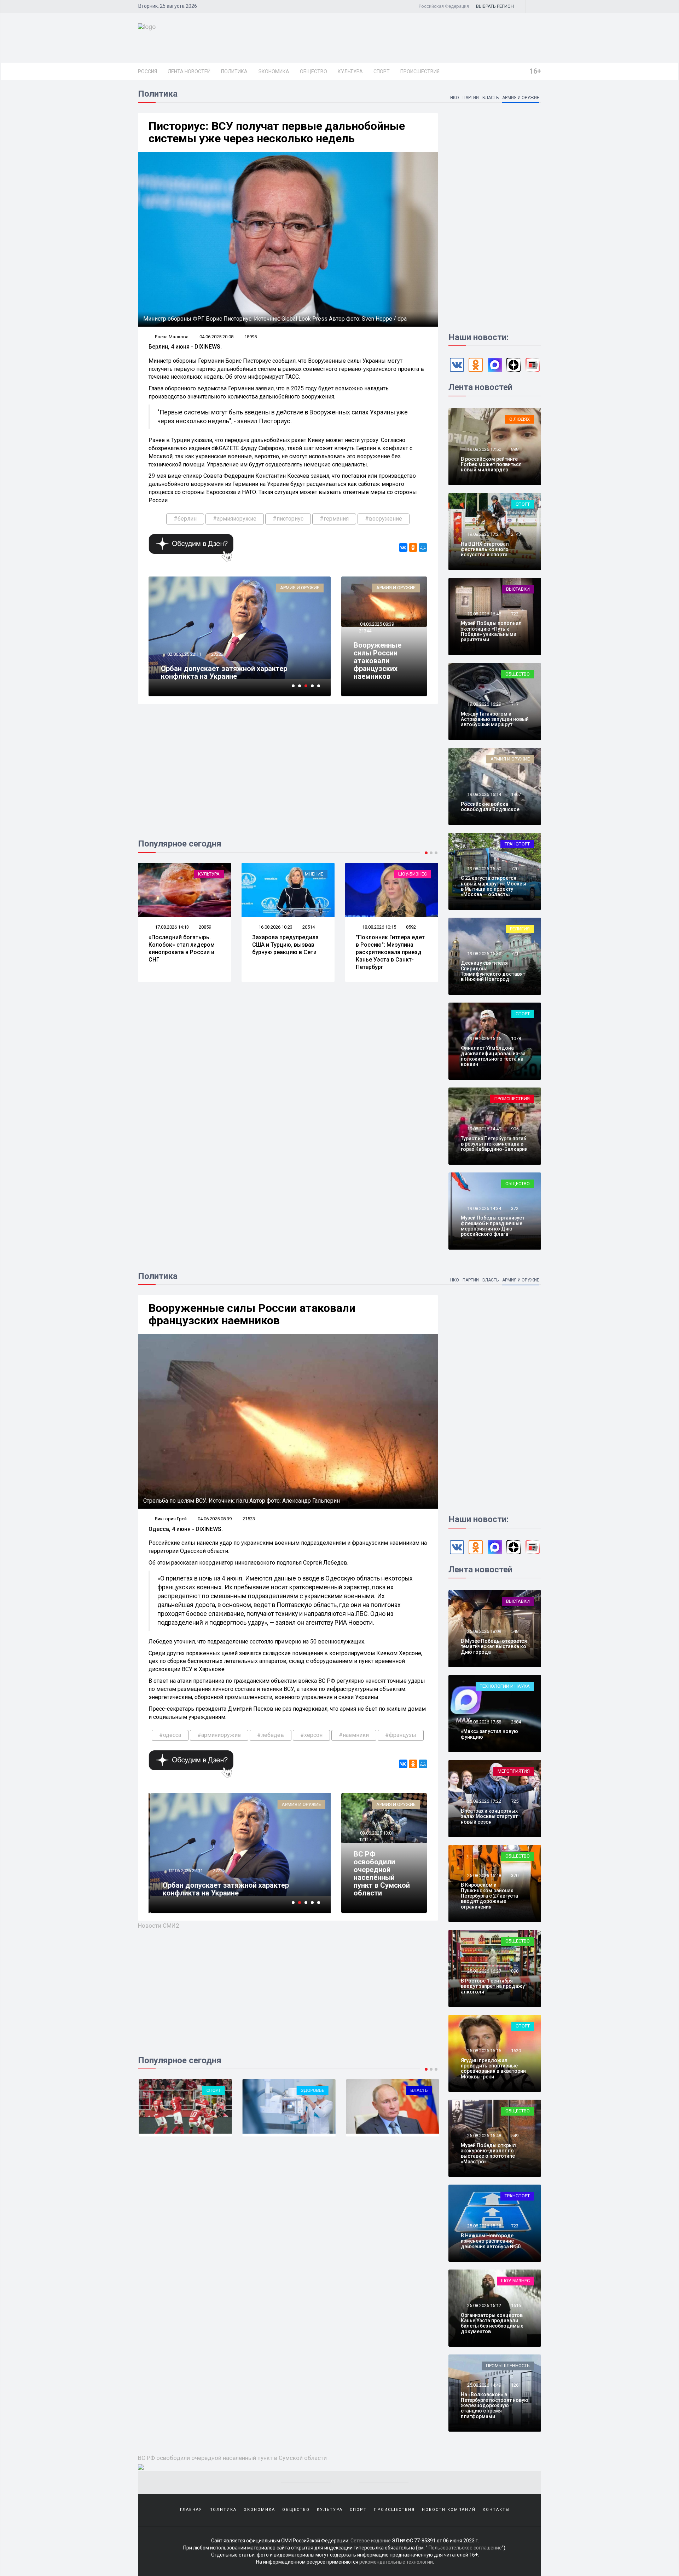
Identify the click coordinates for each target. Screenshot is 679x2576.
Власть (491, 98)
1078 (516, 1039)
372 (515, 1208)
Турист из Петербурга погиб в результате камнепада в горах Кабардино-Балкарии (494, 1144)
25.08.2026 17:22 (484, 1801)
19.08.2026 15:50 (484, 869)
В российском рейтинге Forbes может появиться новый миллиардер (491, 464)
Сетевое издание (371, 2541)
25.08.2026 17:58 (484, 1722)
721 (515, 954)
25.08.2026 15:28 (484, 2226)
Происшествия (420, 71)
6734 (216, 646)
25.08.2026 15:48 (484, 2136)
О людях (520, 419)
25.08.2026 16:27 (484, 1971)
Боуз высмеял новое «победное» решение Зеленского (385, 945)
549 (515, 2136)
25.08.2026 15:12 (484, 2305)
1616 (516, 2305)
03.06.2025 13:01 (376, 1833)
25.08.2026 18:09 (484, 1631)
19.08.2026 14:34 (484, 1208)
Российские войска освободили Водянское (490, 807)
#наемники (354, 1735)
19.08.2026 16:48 (484, 614)
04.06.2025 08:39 (376, 624)
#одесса (170, 1735)
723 (515, 2226)
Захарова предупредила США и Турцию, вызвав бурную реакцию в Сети (182, 945)
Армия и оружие (521, 98)
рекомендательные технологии (396, 2562)
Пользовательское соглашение (465, 2548)
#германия (334, 519)
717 (515, 704)
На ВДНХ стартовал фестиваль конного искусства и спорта (485, 549)
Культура (350, 71)
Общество (314, 71)
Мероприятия (514, 1771)
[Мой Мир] (423, 547)
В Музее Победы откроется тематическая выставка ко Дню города (494, 1646)
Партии (471, 98)
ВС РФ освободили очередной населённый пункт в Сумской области (382, 1874)
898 (515, 449)
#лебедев (271, 1735)
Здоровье (223, 2090)
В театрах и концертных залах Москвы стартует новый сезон (489, 1816)
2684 (516, 1722)
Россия (147, 71)
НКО (455, 98)
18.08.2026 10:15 (275, 927)
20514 (205, 927)
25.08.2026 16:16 (484, 2051)
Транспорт (517, 844)
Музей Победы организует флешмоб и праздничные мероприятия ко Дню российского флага (493, 1226)
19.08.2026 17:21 (484, 534)
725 (515, 1801)
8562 (411, 927)
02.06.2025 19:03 (184, 646)
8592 (307, 927)
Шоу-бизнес (309, 874)
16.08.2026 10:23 (171, 927)
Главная (191, 2510)
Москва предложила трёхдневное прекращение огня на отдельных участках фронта (233, 669)
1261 (516, 2385)
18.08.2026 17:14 (379, 927)
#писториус (288, 519)
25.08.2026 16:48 (484, 1875)
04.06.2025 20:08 (216, 337)
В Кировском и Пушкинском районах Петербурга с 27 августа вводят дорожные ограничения (489, 1896)
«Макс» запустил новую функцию (489, 1734)
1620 (516, 2051)
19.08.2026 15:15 (484, 1039)
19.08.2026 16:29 (484, 704)
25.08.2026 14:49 (484, 2385)
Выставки (518, 589)
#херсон (311, 1735)
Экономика (274, 71)
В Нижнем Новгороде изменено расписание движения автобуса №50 (491, 2241)
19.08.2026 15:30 (484, 954)
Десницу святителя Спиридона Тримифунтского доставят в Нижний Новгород (493, 971)
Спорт (382, 71)
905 (515, 1129)
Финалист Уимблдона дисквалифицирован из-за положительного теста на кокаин (493, 1056)
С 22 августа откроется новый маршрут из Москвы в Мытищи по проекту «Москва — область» (494, 886)
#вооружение (384, 519)
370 (515, 1875)
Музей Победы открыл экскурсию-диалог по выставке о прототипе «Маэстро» (488, 2153)
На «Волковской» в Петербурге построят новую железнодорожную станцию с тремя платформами (495, 2405)
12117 (365, 1839)
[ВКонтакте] (403, 547)
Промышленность (508, 2366)
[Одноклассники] (413, 547)
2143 (516, 534)
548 (515, 1631)
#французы (401, 1735)
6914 (218, 1863)
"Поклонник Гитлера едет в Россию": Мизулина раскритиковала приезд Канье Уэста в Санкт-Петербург (287, 952)
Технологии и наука (505, 1686)
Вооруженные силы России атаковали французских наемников (378, 661)
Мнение (210, 874)
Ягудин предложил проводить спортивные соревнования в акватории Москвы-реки (493, 2069)
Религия (520, 929)
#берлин (185, 519)
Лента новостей (189, 71)
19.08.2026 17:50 (484, 449)
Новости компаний (449, 2510)
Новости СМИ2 (159, 1926)
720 (515, 869)
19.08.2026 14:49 (484, 1129)
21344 (365, 631)
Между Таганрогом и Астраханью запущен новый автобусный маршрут (495, 719)
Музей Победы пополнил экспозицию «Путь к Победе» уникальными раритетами (491, 631)
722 (515, 614)
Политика (234, 71)
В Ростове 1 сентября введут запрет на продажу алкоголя (493, 1986)
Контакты (496, 2510)
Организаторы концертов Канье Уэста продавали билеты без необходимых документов (492, 2323)
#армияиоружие (235, 519)
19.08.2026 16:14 (484, 794)
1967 (516, 794)
